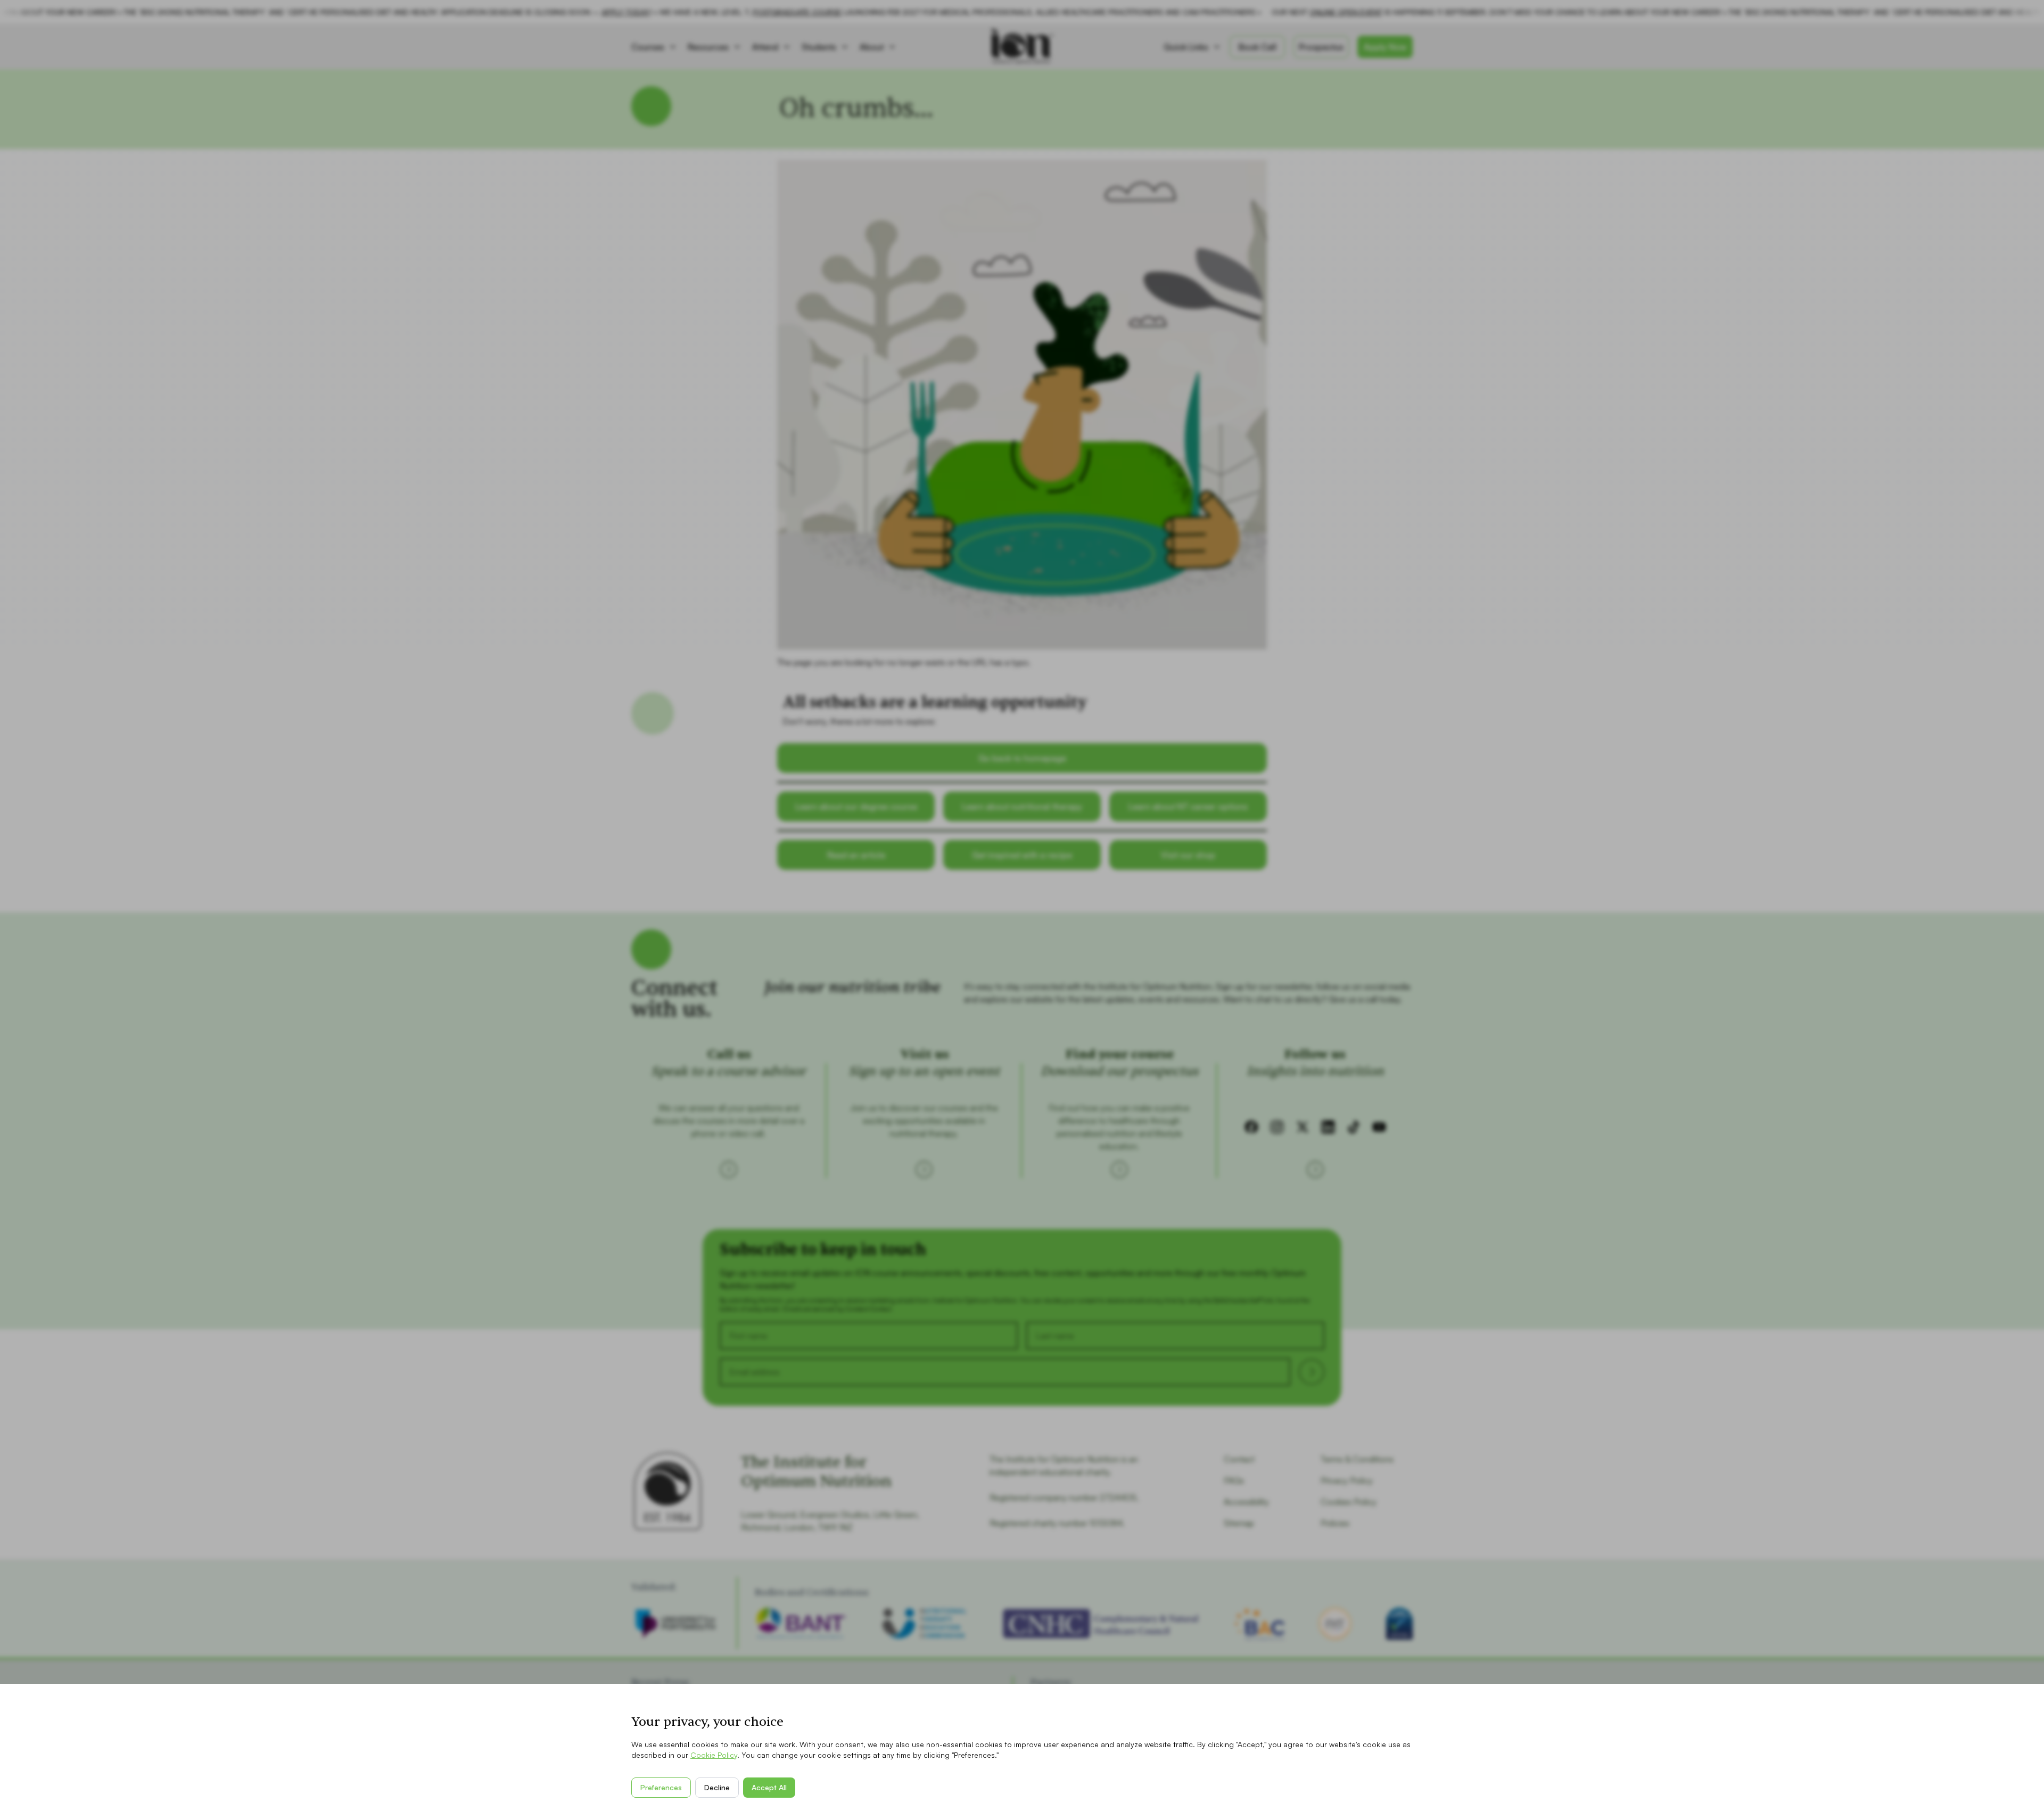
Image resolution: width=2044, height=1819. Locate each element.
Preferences (661, 1787)
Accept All (769, 1787)
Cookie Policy (714, 1755)
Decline (717, 1787)
